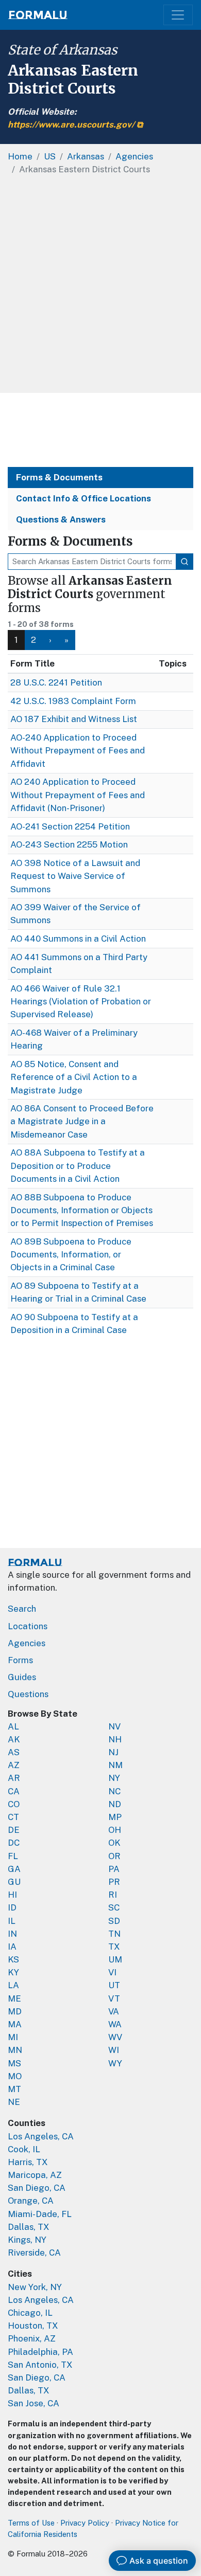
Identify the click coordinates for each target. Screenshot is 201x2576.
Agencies (27, 1643)
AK (14, 1739)
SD (114, 1921)
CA (14, 1791)
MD (15, 2011)
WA (115, 2024)
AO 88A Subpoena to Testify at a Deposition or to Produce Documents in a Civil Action (78, 1165)
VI (112, 1972)
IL (12, 1921)
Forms (20, 1660)
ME (14, 1998)
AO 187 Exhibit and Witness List (74, 719)
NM (115, 1765)
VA (114, 2011)
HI (12, 1895)
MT (14, 2089)
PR (114, 1882)
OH (115, 1830)
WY (115, 2063)
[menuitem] (34, 640)
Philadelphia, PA (40, 2352)
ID (12, 1907)
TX (114, 1947)
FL (13, 1856)
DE (14, 1830)
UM (115, 1959)
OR (114, 1856)
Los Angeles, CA (41, 2136)
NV (114, 1726)
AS (14, 1752)
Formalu (38, 15)
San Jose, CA (33, 2403)
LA (13, 1985)
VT (114, 1998)
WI (114, 2050)
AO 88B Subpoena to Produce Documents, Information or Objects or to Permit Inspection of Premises (82, 1210)
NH (115, 1739)
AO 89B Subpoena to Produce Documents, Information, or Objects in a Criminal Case (71, 1254)
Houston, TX (33, 2326)
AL (13, 1726)
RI (113, 1895)
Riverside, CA (34, 2253)
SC (114, 1907)
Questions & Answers (61, 519)
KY (13, 1972)
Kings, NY (27, 2240)
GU (14, 1882)
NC (114, 1791)
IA (12, 1947)
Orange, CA (31, 2201)
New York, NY (35, 2287)
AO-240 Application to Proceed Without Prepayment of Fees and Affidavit (78, 750)
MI (13, 2037)
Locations (28, 1626)
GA (14, 1869)
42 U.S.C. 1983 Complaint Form (73, 701)
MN (15, 2050)
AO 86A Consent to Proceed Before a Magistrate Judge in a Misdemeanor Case (82, 1121)
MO (15, 2076)
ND (115, 1804)
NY (114, 1778)
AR (14, 1778)
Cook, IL (24, 2149)
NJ (113, 1752)
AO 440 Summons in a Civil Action (78, 939)
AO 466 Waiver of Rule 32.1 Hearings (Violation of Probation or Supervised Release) (81, 1001)
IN (12, 1934)
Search (22, 1609)
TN (114, 1934)
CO (14, 1804)
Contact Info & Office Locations (83, 498)
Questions (28, 1694)
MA (15, 2024)
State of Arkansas (62, 50)
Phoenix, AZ (32, 2338)
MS (14, 2063)
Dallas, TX (29, 2227)
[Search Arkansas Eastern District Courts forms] (185, 562)
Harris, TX (28, 2162)
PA (114, 1869)
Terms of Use (31, 2523)
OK (114, 1843)
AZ (14, 1765)
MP (115, 1817)
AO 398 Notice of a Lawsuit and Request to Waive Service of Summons (75, 876)
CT (13, 1817)
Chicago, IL (30, 2313)
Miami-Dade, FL (40, 2214)
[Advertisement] (100, 287)
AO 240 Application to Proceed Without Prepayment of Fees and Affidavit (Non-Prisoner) (78, 795)
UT (114, 1985)
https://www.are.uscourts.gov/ (71, 124)
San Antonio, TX (40, 2365)
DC (14, 1843)
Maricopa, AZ (35, 2175)
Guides (22, 1677)
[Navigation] (178, 15)
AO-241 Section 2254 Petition (70, 826)
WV (115, 2037)
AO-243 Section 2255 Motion (69, 844)
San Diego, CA (37, 2188)
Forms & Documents (59, 477)
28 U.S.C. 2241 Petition (56, 682)
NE (14, 2102)
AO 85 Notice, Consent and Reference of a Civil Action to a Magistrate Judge (74, 1077)
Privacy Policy (85, 2523)
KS (13, 1959)
